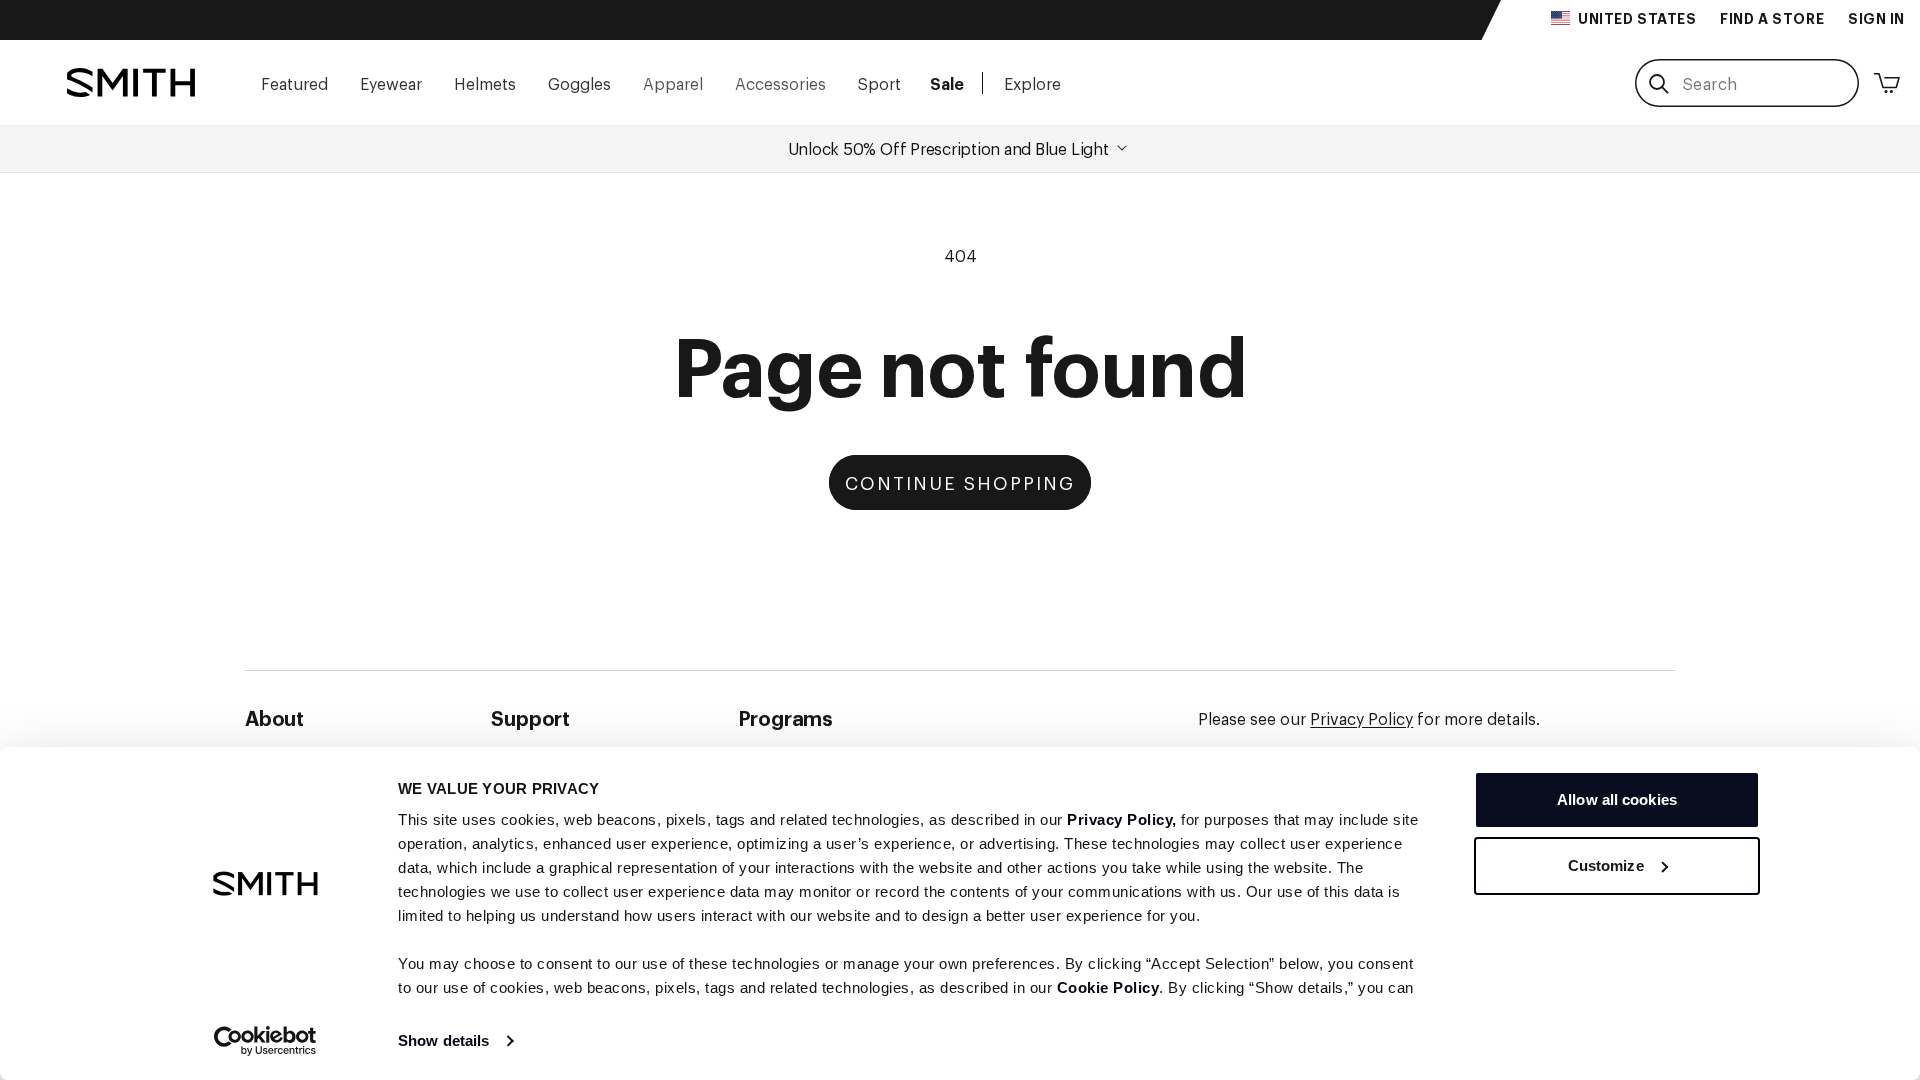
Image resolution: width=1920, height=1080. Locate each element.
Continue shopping (960, 482)
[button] (294, 82)
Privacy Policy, (1122, 819)
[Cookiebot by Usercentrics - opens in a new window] (265, 1041)
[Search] (1659, 84)
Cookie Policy (1108, 987)
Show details (443, 1040)
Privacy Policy (1361, 718)
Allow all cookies (1617, 799)
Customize (1606, 865)
